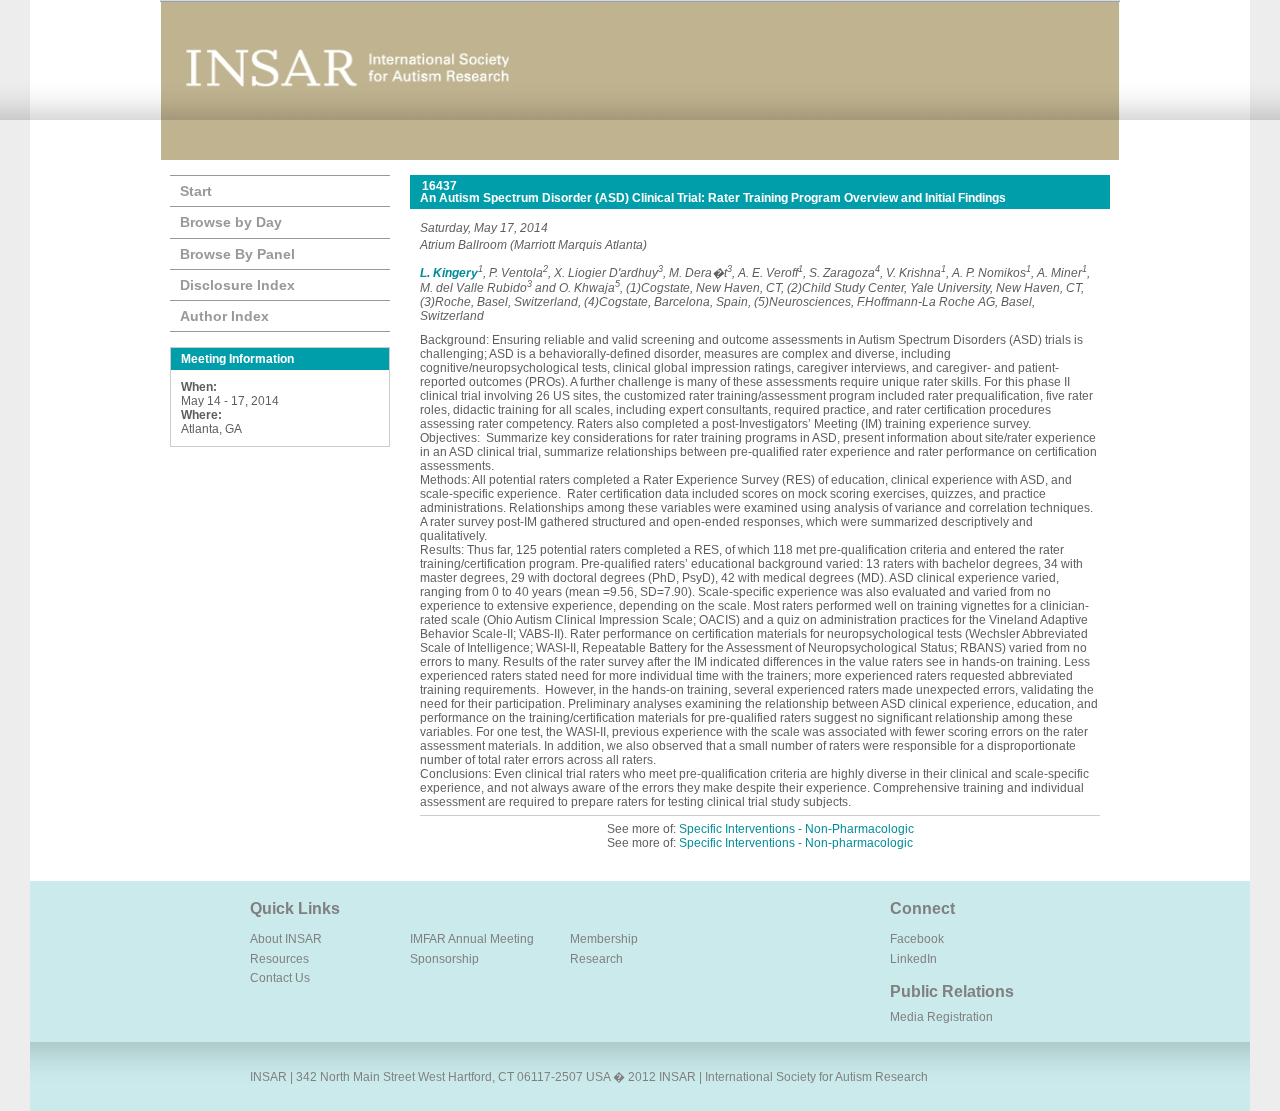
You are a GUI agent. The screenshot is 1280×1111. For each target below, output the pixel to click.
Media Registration (941, 1017)
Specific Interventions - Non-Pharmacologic (796, 829)
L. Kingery (449, 273)
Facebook (917, 939)
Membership (604, 939)
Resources (279, 959)
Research (596, 959)
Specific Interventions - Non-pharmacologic (796, 843)
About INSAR (286, 939)
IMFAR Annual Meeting (472, 939)
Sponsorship (444, 959)
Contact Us (280, 978)
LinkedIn (913, 959)
